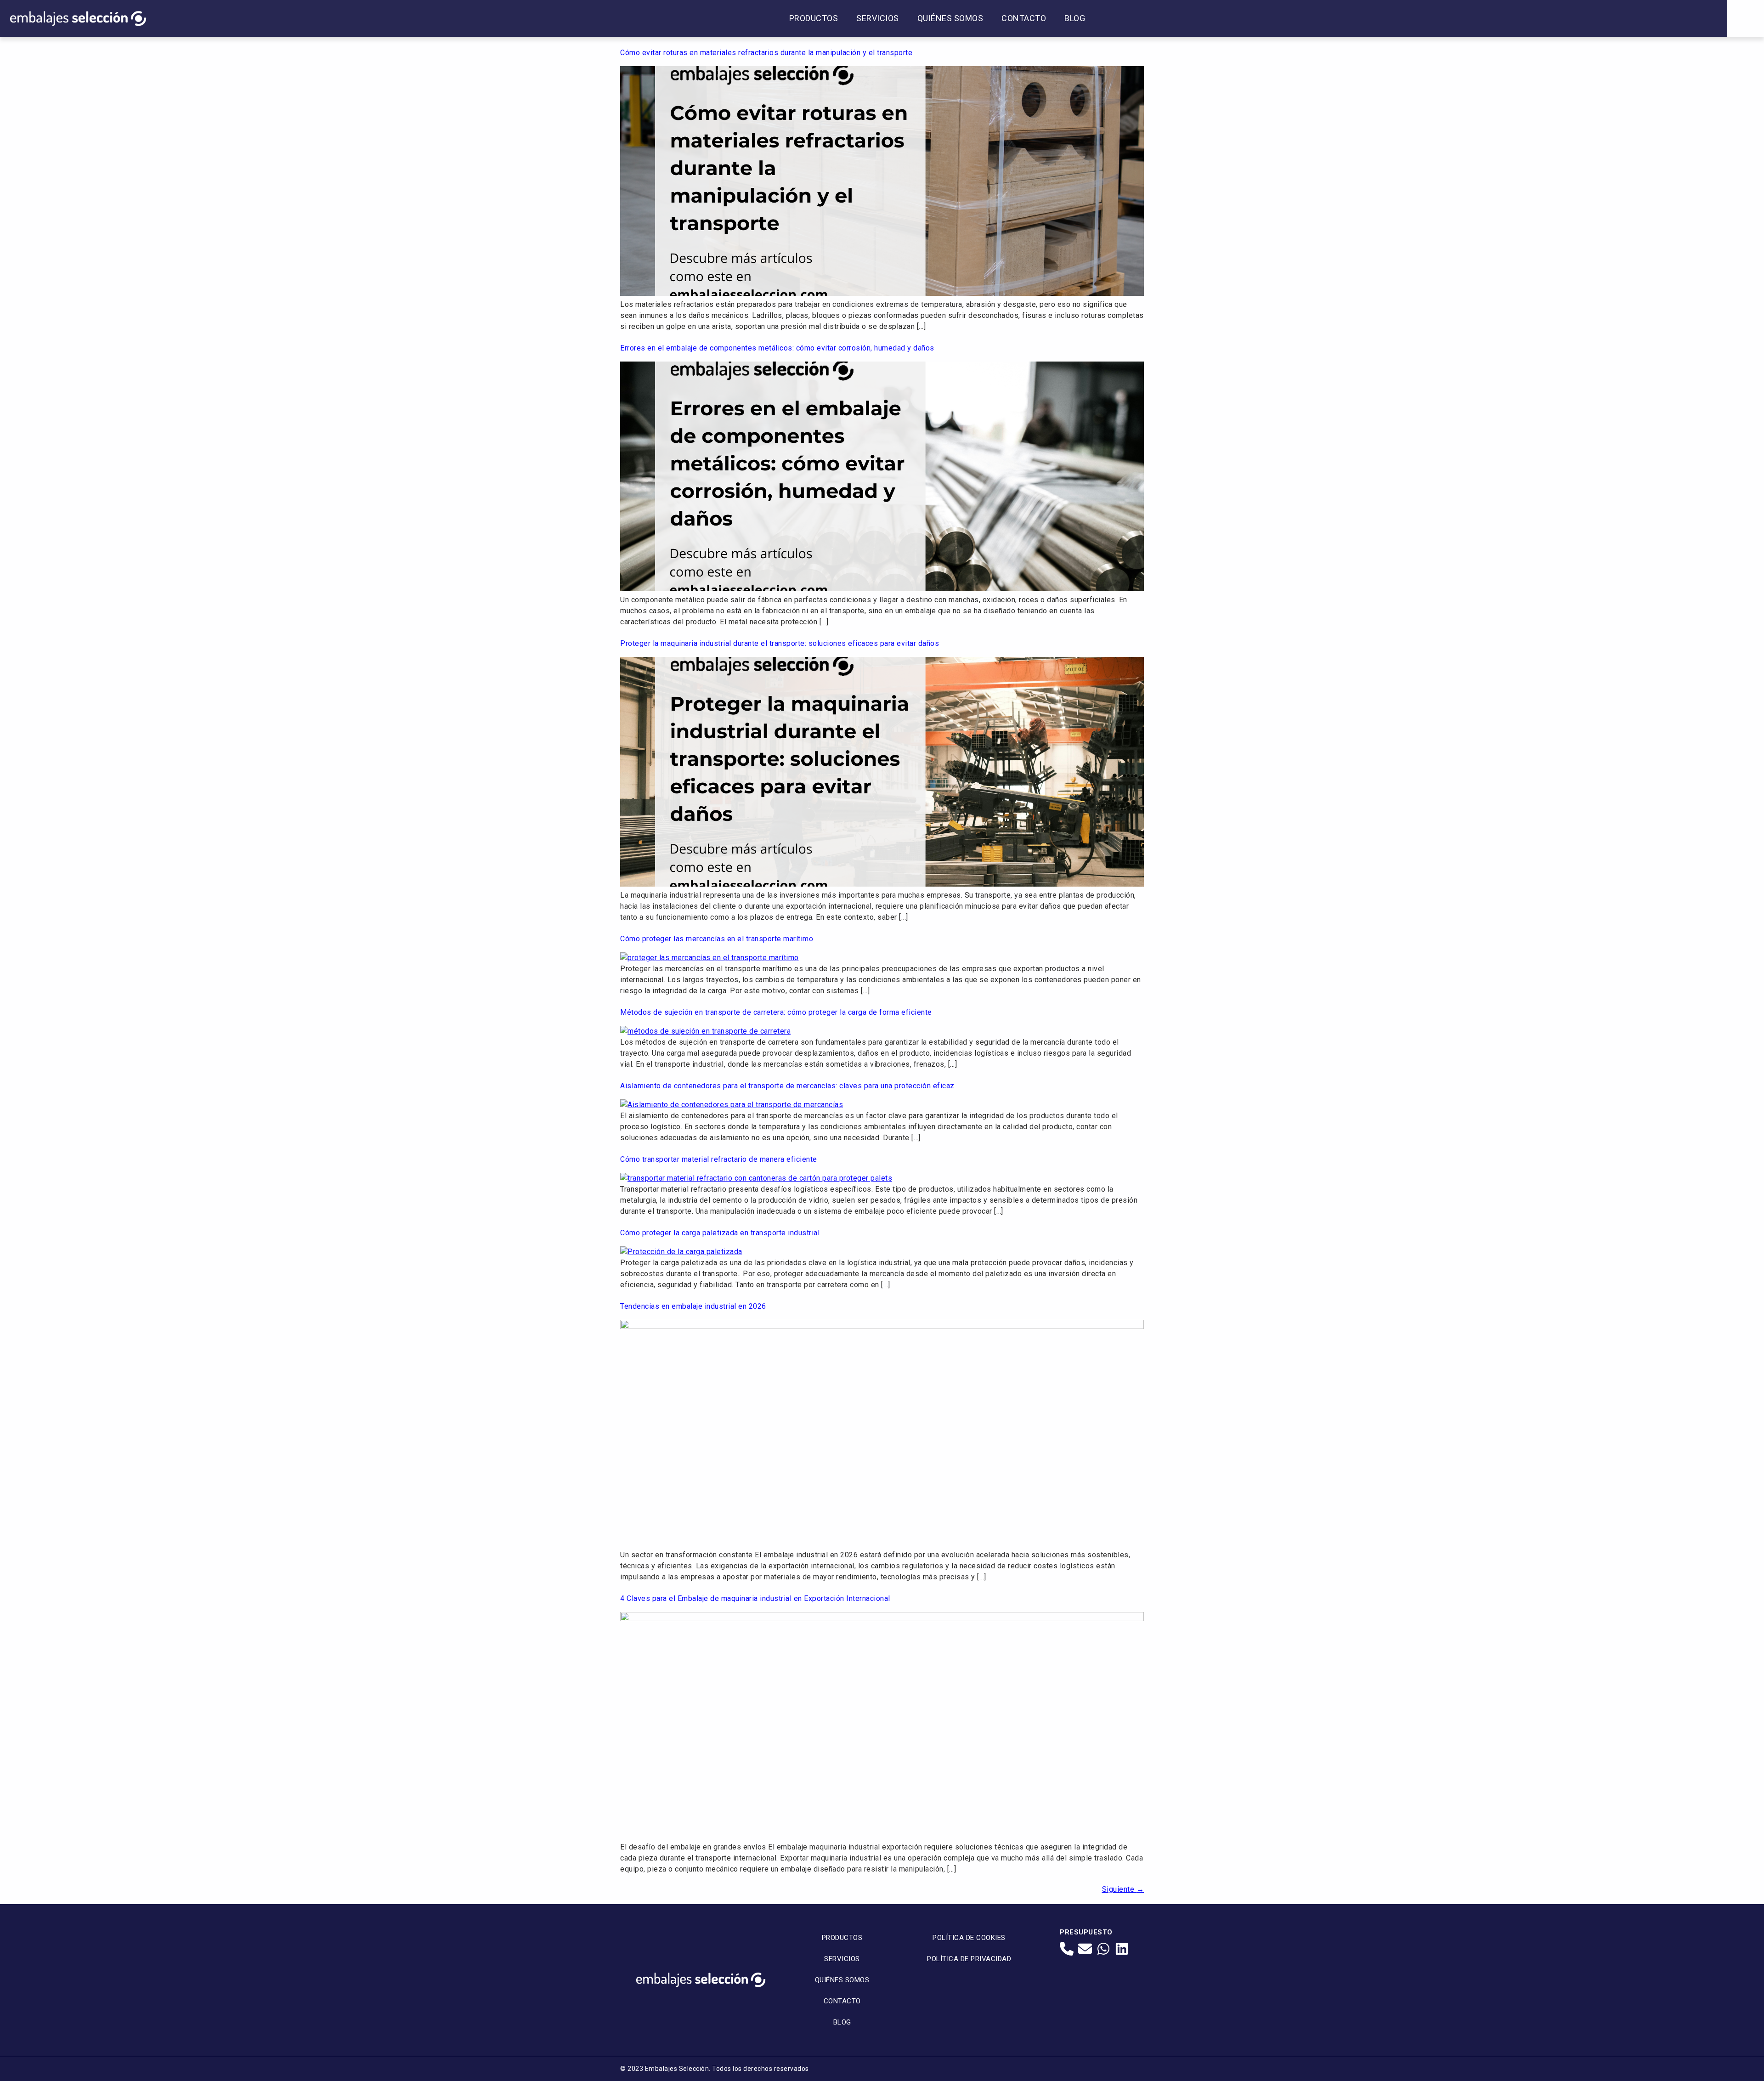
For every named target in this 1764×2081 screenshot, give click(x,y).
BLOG (1075, 18)
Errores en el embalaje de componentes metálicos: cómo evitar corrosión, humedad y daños (777, 348)
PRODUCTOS (814, 18)
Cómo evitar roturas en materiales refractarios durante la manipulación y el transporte (766, 53)
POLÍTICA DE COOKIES (969, 1938)
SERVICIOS (878, 18)
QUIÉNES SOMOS (950, 18)
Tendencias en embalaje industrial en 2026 (693, 1306)
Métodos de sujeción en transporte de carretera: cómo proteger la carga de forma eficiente (776, 1012)
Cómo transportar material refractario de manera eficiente (719, 1159)
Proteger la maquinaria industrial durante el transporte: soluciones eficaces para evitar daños (780, 643)
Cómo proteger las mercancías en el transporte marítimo (717, 939)
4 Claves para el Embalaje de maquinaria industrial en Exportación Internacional (755, 1598)
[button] (1746, 18)
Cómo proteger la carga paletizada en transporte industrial (720, 1233)
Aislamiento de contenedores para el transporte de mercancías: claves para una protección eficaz (787, 1086)
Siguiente (1123, 1889)
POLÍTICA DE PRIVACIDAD (969, 1959)
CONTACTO (1024, 18)
